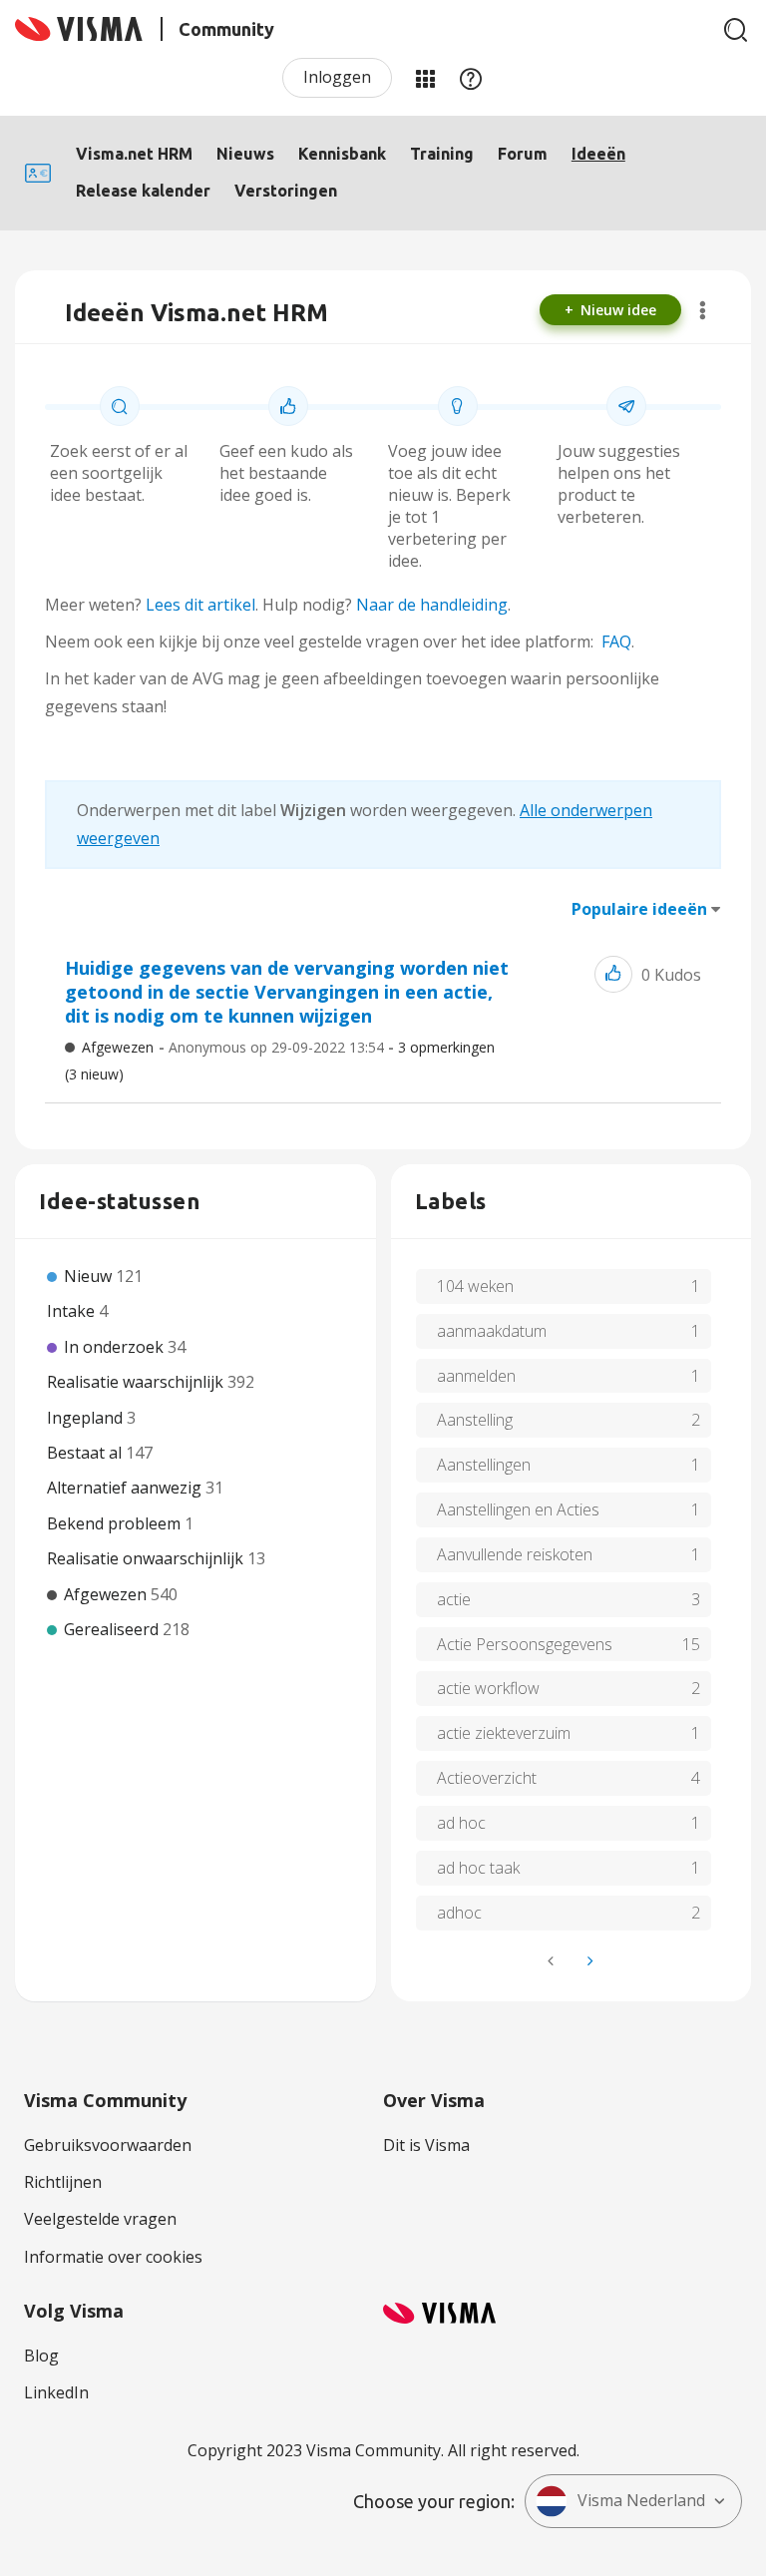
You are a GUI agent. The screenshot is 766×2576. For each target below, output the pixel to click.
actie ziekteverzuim (504, 1733)
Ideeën (598, 154)
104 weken (475, 1286)
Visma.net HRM (134, 154)
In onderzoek (116, 1347)
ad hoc (461, 1823)
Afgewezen (118, 1047)
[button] (613, 974)
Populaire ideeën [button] (639, 909)
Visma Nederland (641, 2500)
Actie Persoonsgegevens (525, 1644)
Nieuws (245, 154)
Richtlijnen (63, 2182)
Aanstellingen (484, 1465)
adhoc (459, 1913)
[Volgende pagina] (588, 1961)
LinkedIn (56, 2392)
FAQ (616, 642)
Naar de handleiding (432, 605)
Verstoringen (286, 191)
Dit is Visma (426, 2145)
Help (471, 78)
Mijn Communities (425, 78)
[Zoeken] (736, 30)
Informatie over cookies (113, 2257)
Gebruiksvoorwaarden (108, 2145)
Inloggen (337, 77)
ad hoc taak (478, 1868)
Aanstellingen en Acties (518, 1509)
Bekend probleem (116, 1523)
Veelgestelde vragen (100, 2219)
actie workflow (488, 1688)
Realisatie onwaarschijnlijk (147, 1558)
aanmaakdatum (492, 1331)
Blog (41, 2356)
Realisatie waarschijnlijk (137, 1382)
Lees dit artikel (200, 605)
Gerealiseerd (113, 1629)
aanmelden (476, 1376)
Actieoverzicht (487, 1778)
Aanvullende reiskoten (515, 1554)
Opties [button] (703, 310)
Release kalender (143, 191)
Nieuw (90, 1276)
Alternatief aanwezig (126, 1488)
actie (454, 1599)
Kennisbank (342, 154)
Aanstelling (475, 1420)
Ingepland (87, 1418)
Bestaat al (86, 1453)
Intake (73, 1311)
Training (442, 154)
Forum (523, 154)
